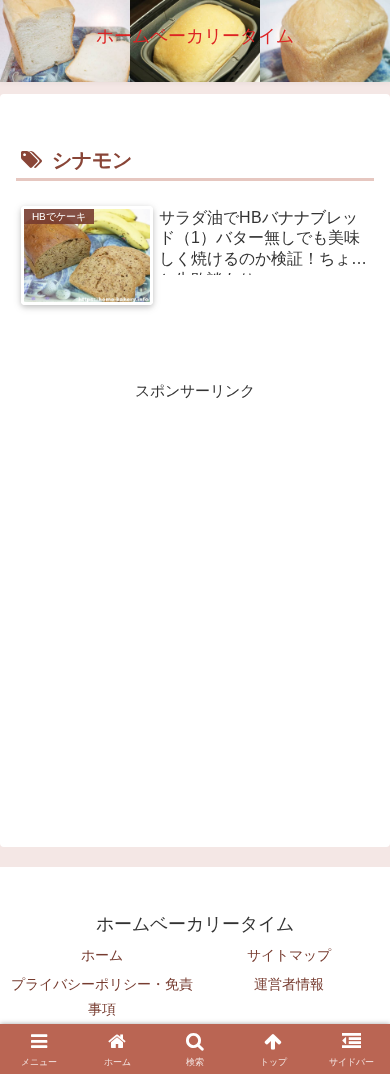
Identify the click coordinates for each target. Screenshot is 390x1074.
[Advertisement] (195, 599)
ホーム (102, 955)
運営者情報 (289, 984)
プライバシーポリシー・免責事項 (102, 996)
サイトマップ (289, 955)
